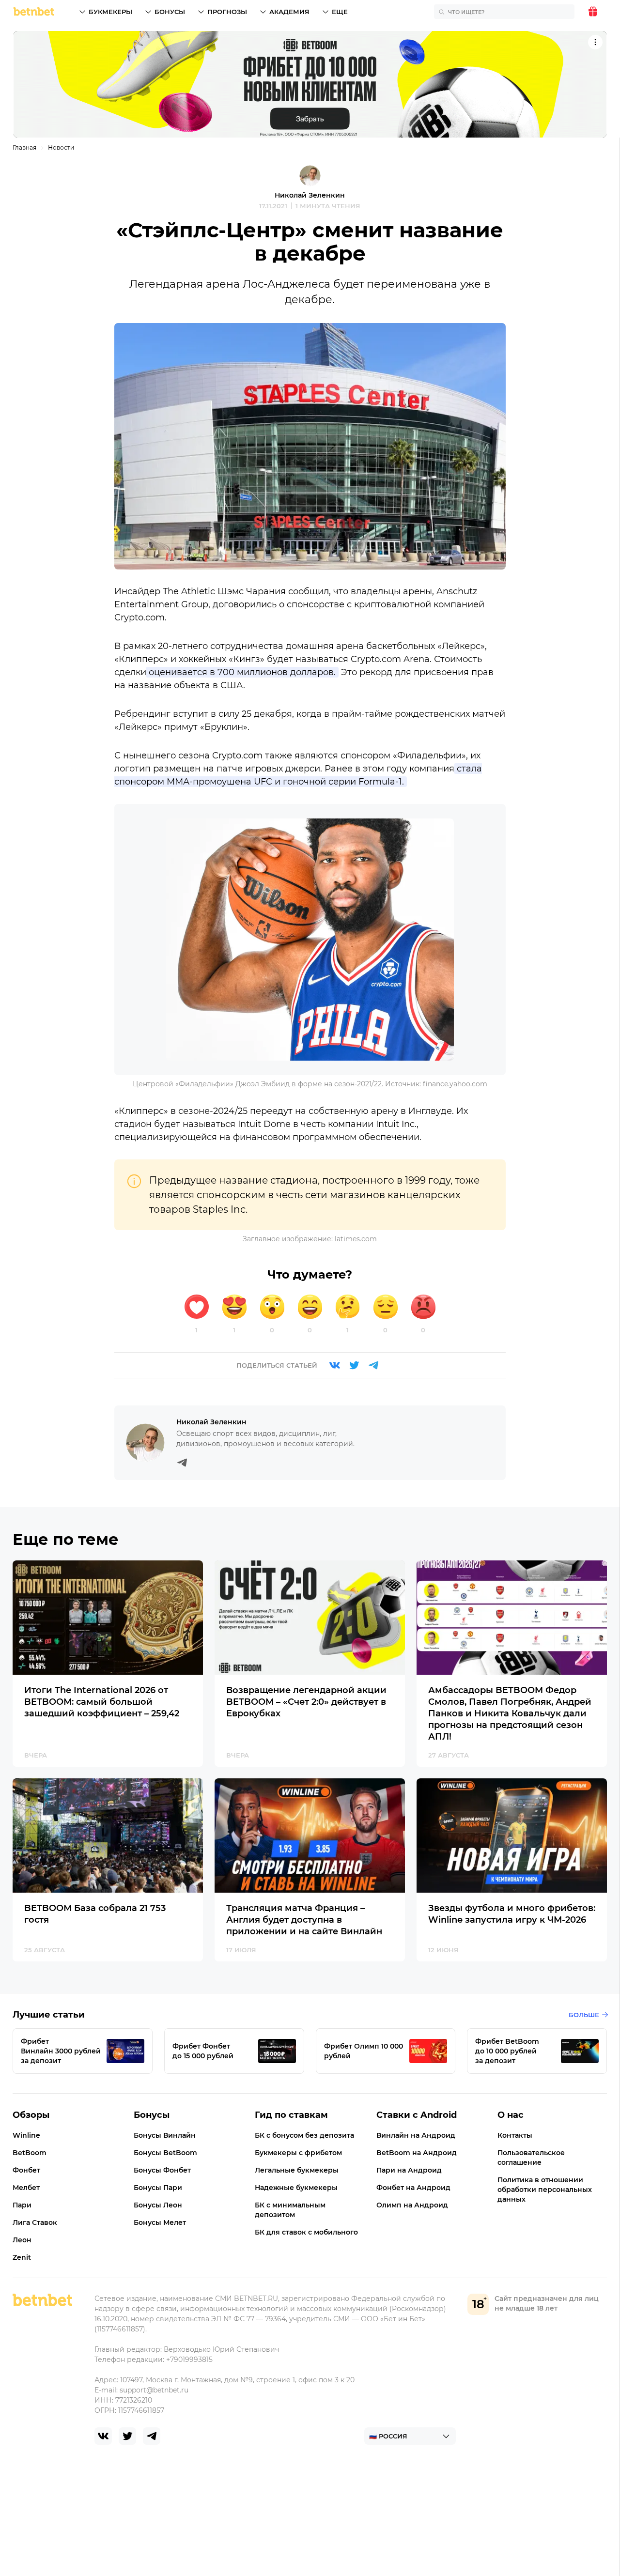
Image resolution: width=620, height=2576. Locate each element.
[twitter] (127, 2436)
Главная (24, 147)
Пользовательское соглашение (531, 2158)
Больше (584, 2015)
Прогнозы (227, 12)
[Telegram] (373, 1365)
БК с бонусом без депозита (304, 2135)
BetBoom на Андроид (417, 2153)
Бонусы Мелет (160, 2222)
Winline (26, 2135)
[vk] (103, 2436)
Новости (61, 147)
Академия (289, 12)
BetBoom (30, 2153)
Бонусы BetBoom (165, 2153)
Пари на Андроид (409, 2170)
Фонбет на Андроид (413, 2188)
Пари (22, 2205)
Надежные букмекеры (296, 2188)
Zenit (22, 2257)
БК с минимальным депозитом (290, 2210)
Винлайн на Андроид (416, 2135)
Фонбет (26, 2170)
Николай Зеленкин (310, 195)
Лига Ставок (35, 2222)
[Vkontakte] (335, 1365)
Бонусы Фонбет (162, 2170)
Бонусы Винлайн (165, 2135)
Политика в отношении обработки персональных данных (545, 2190)
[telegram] (152, 2436)
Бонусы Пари (158, 2188)
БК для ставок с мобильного (306, 2232)
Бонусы (170, 12)
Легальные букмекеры (297, 2170)
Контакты (515, 2135)
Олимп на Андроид (412, 2205)
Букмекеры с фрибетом (298, 2153)
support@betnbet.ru (154, 2390)
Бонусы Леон (158, 2205)
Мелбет (26, 2188)
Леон (22, 2240)
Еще (340, 12)
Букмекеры (110, 12)
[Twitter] (354, 1365)
